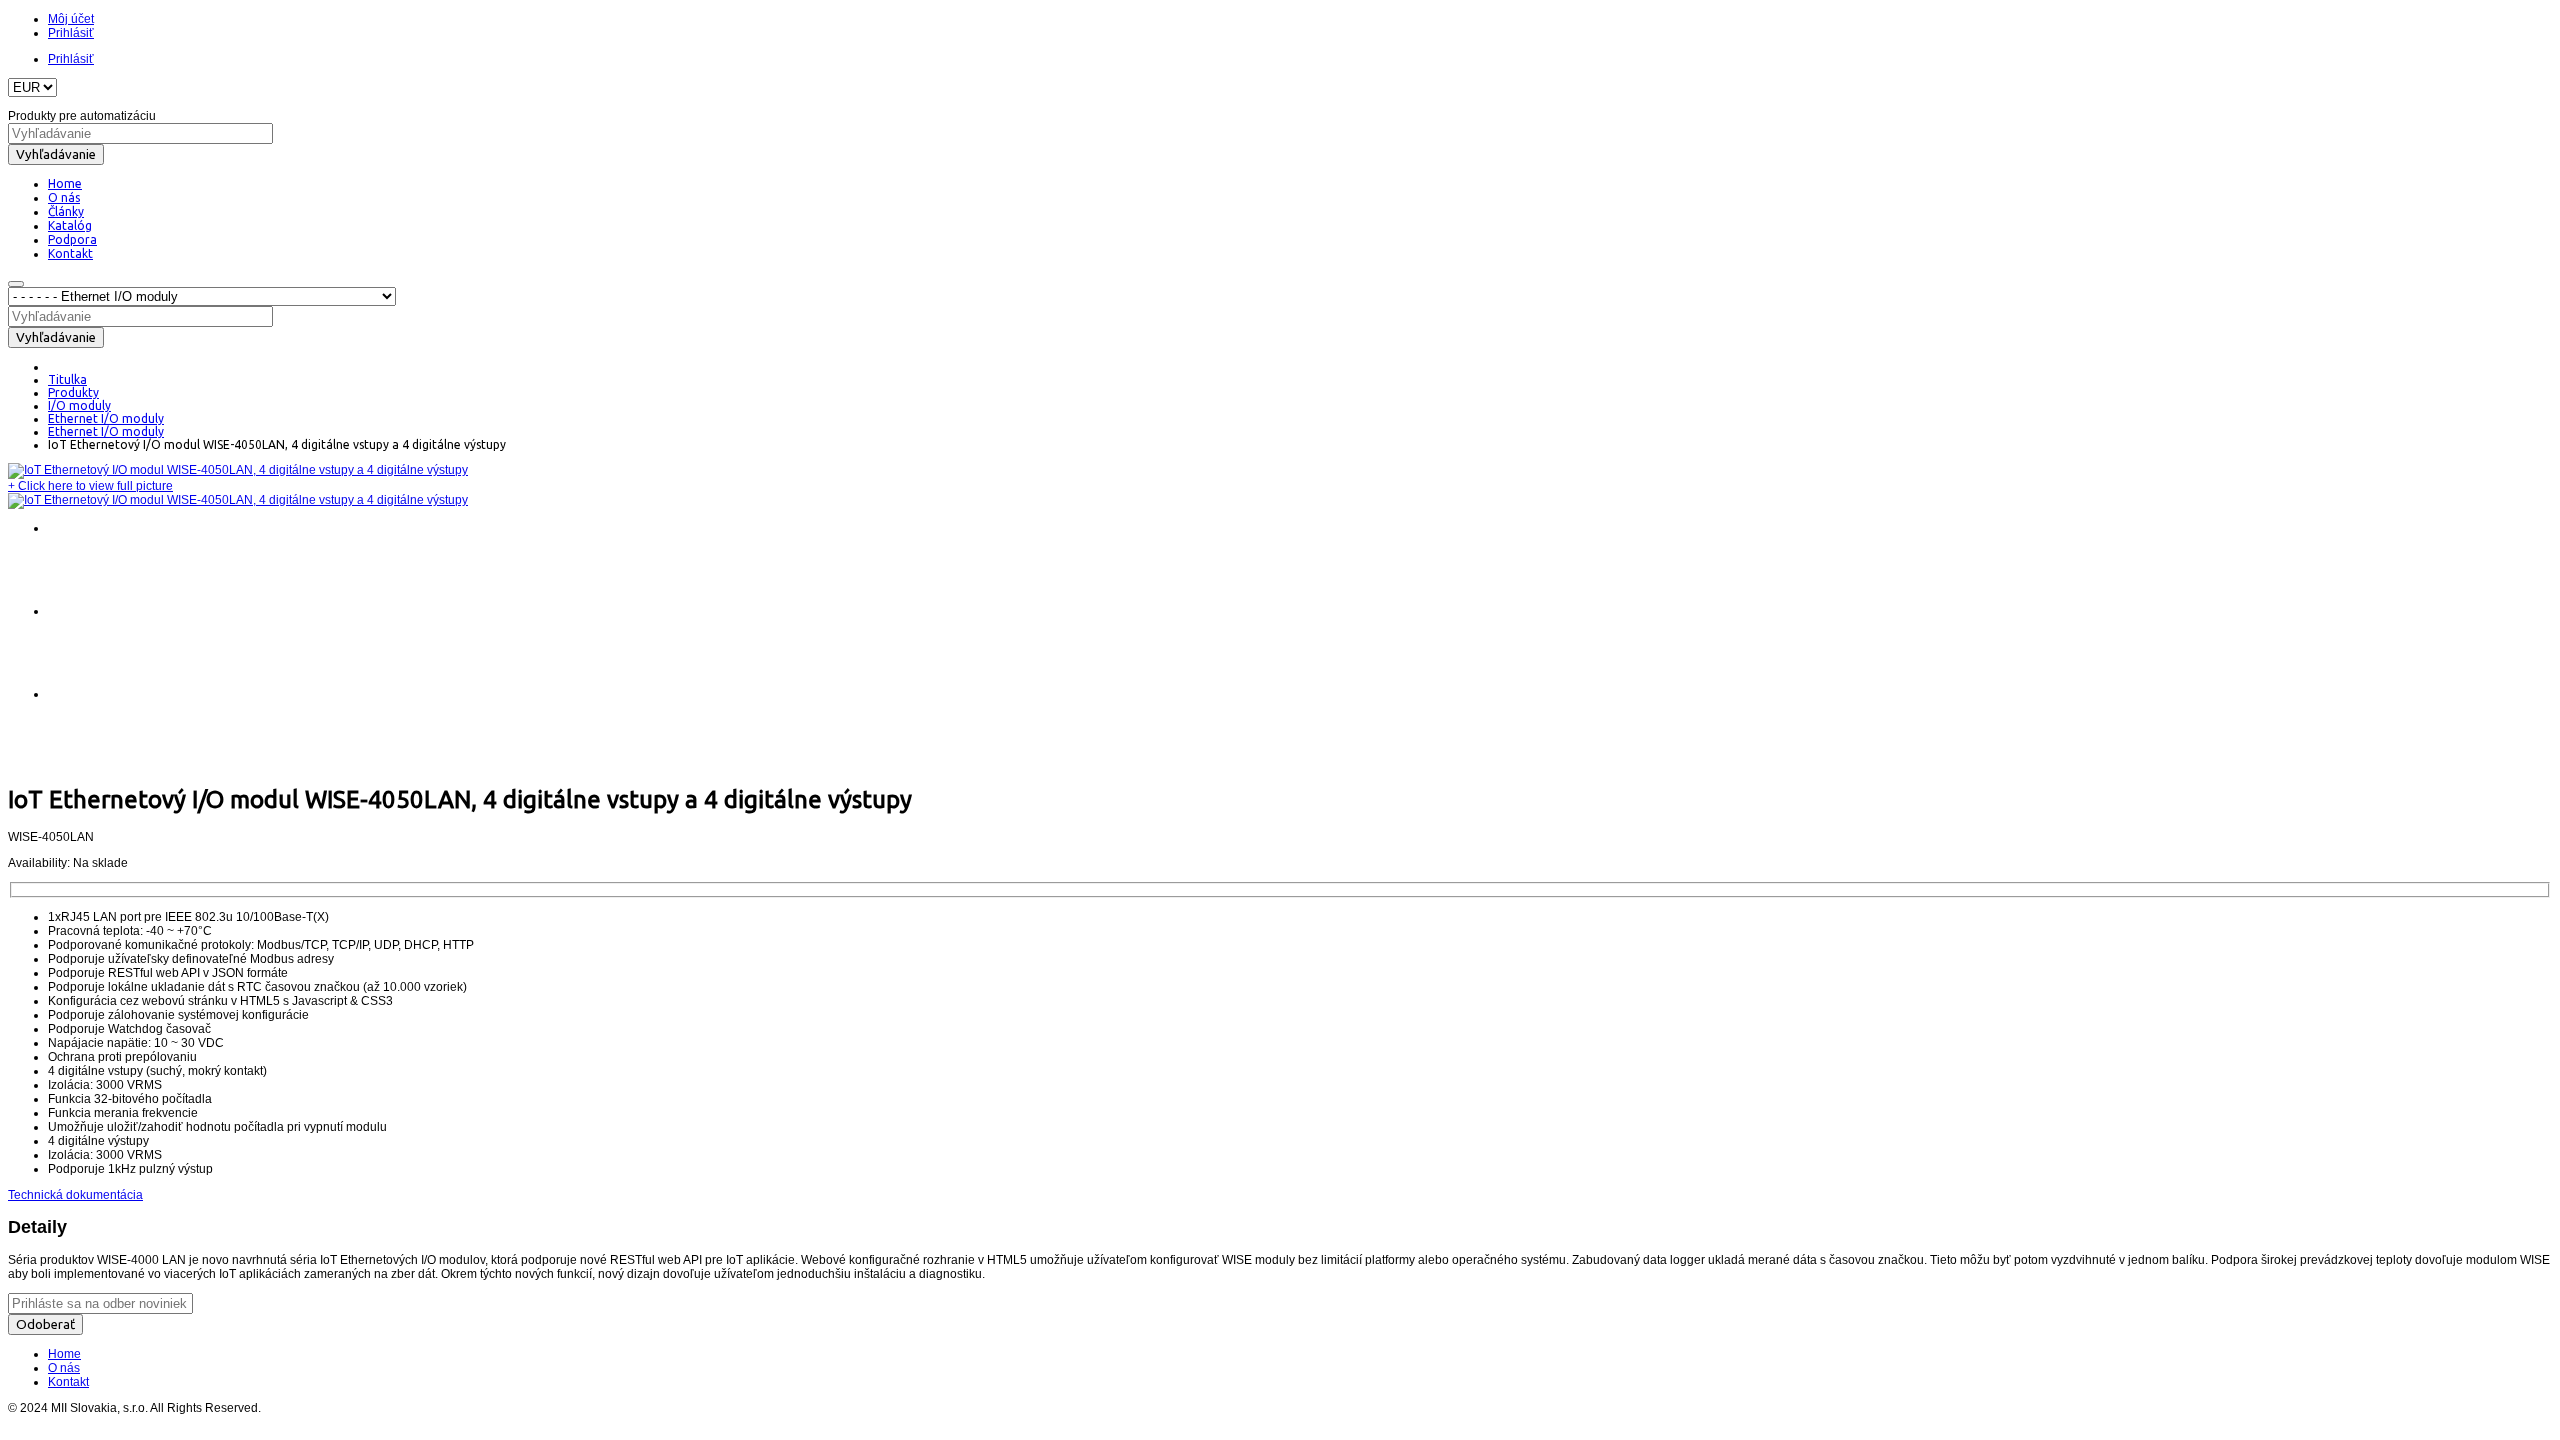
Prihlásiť (71, 33)
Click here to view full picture (90, 486)
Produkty (73, 392)
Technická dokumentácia (75, 1195)
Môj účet (71, 19)
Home (64, 1354)
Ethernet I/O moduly (106, 418)
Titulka (67, 379)
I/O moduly (79, 405)
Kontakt (68, 1382)
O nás (64, 1368)
